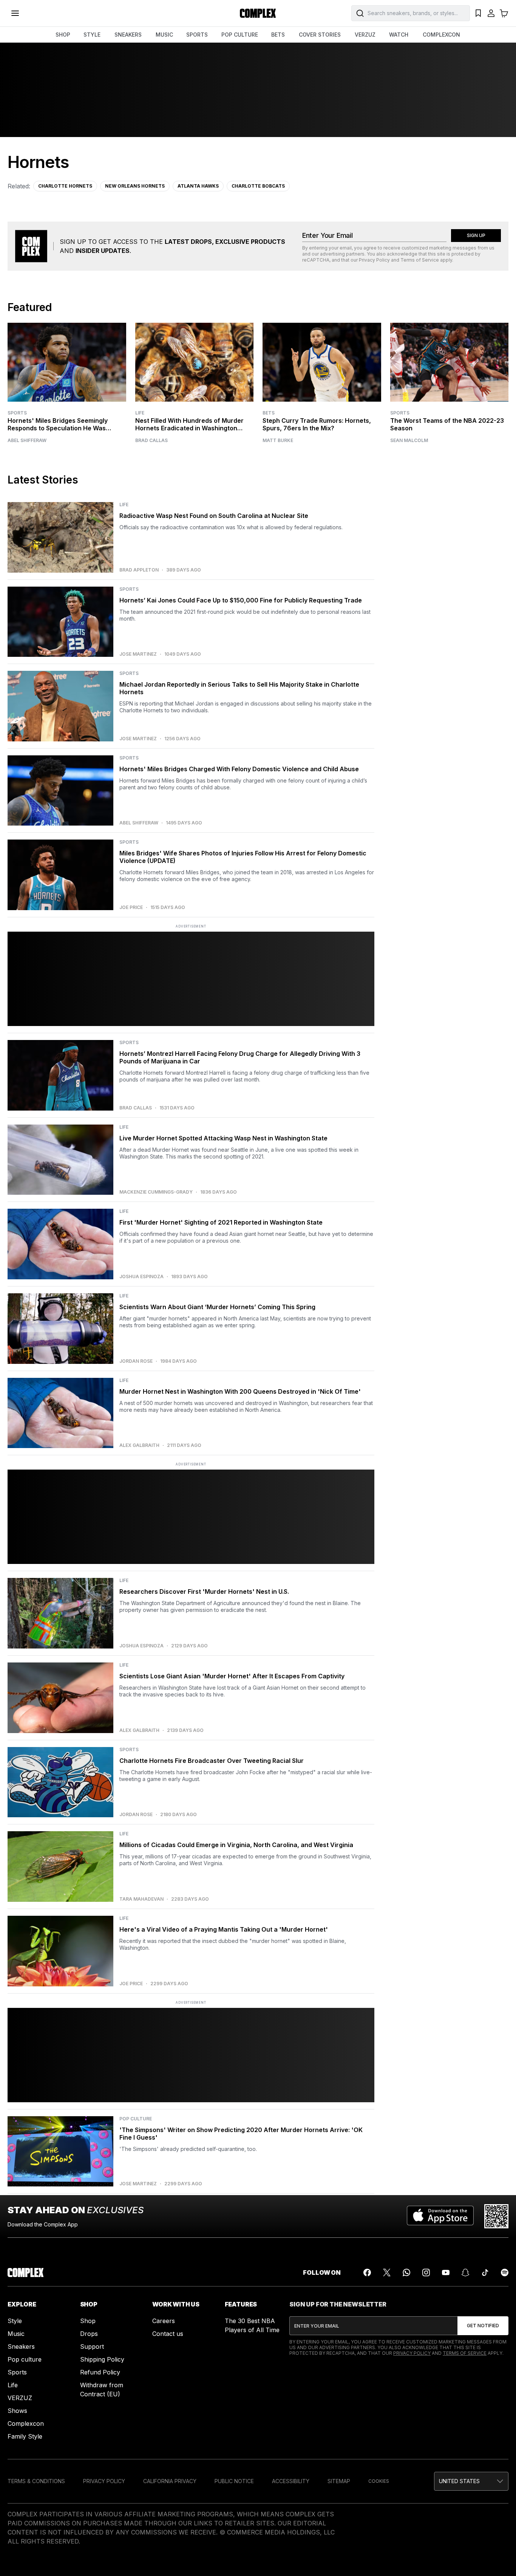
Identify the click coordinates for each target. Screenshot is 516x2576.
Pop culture (25, 2359)
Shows (17, 2411)
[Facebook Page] (367, 2272)
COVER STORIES (320, 35)
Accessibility (291, 2481)
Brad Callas (151, 441)
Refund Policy (100, 2372)
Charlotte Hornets (65, 186)
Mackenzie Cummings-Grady (156, 1192)
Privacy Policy (374, 260)
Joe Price (131, 907)
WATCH (399, 35)
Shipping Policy (102, 2359)
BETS (278, 35)
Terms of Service (420, 260)
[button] (471, 2481)
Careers (164, 2321)
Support (92, 2346)
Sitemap (339, 2481)
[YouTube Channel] (446, 2272)
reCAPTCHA (316, 260)
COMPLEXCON (441, 35)
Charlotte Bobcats (258, 186)
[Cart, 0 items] (504, 13)
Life (140, 413)
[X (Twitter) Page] (387, 2272)
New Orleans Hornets (135, 186)
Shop (88, 2321)
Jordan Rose (136, 1361)
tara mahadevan (141, 1899)
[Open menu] (15, 13)
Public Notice (234, 2481)
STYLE (92, 35)
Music (16, 2334)
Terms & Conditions (36, 2481)
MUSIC (164, 35)
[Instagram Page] (426, 2272)
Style (15, 2321)
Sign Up (476, 235)
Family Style (25, 2436)
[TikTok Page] (485, 2272)
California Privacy (170, 2481)
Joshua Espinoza (141, 1277)
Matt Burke (278, 441)
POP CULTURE (240, 35)
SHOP (63, 35)
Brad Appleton (139, 570)
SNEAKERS (128, 35)
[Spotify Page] (505, 2272)
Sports (17, 413)
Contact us (168, 2334)
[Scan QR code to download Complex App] (496, 2216)
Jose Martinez (138, 654)
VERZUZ (365, 35)
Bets (269, 413)
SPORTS (197, 35)
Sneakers (21, 2346)
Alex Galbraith (139, 1445)
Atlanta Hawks (198, 186)
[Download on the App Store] (440, 2216)
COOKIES (379, 2481)
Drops (89, 2334)
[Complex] (258, 13)
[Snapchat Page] (465, 2272)
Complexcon (26, 2423)
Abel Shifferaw (27, 441)
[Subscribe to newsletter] (483, 2326)
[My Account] (491, 13)
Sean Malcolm (409, 441)
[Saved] (478, 13)
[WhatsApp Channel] (406, 2272)
